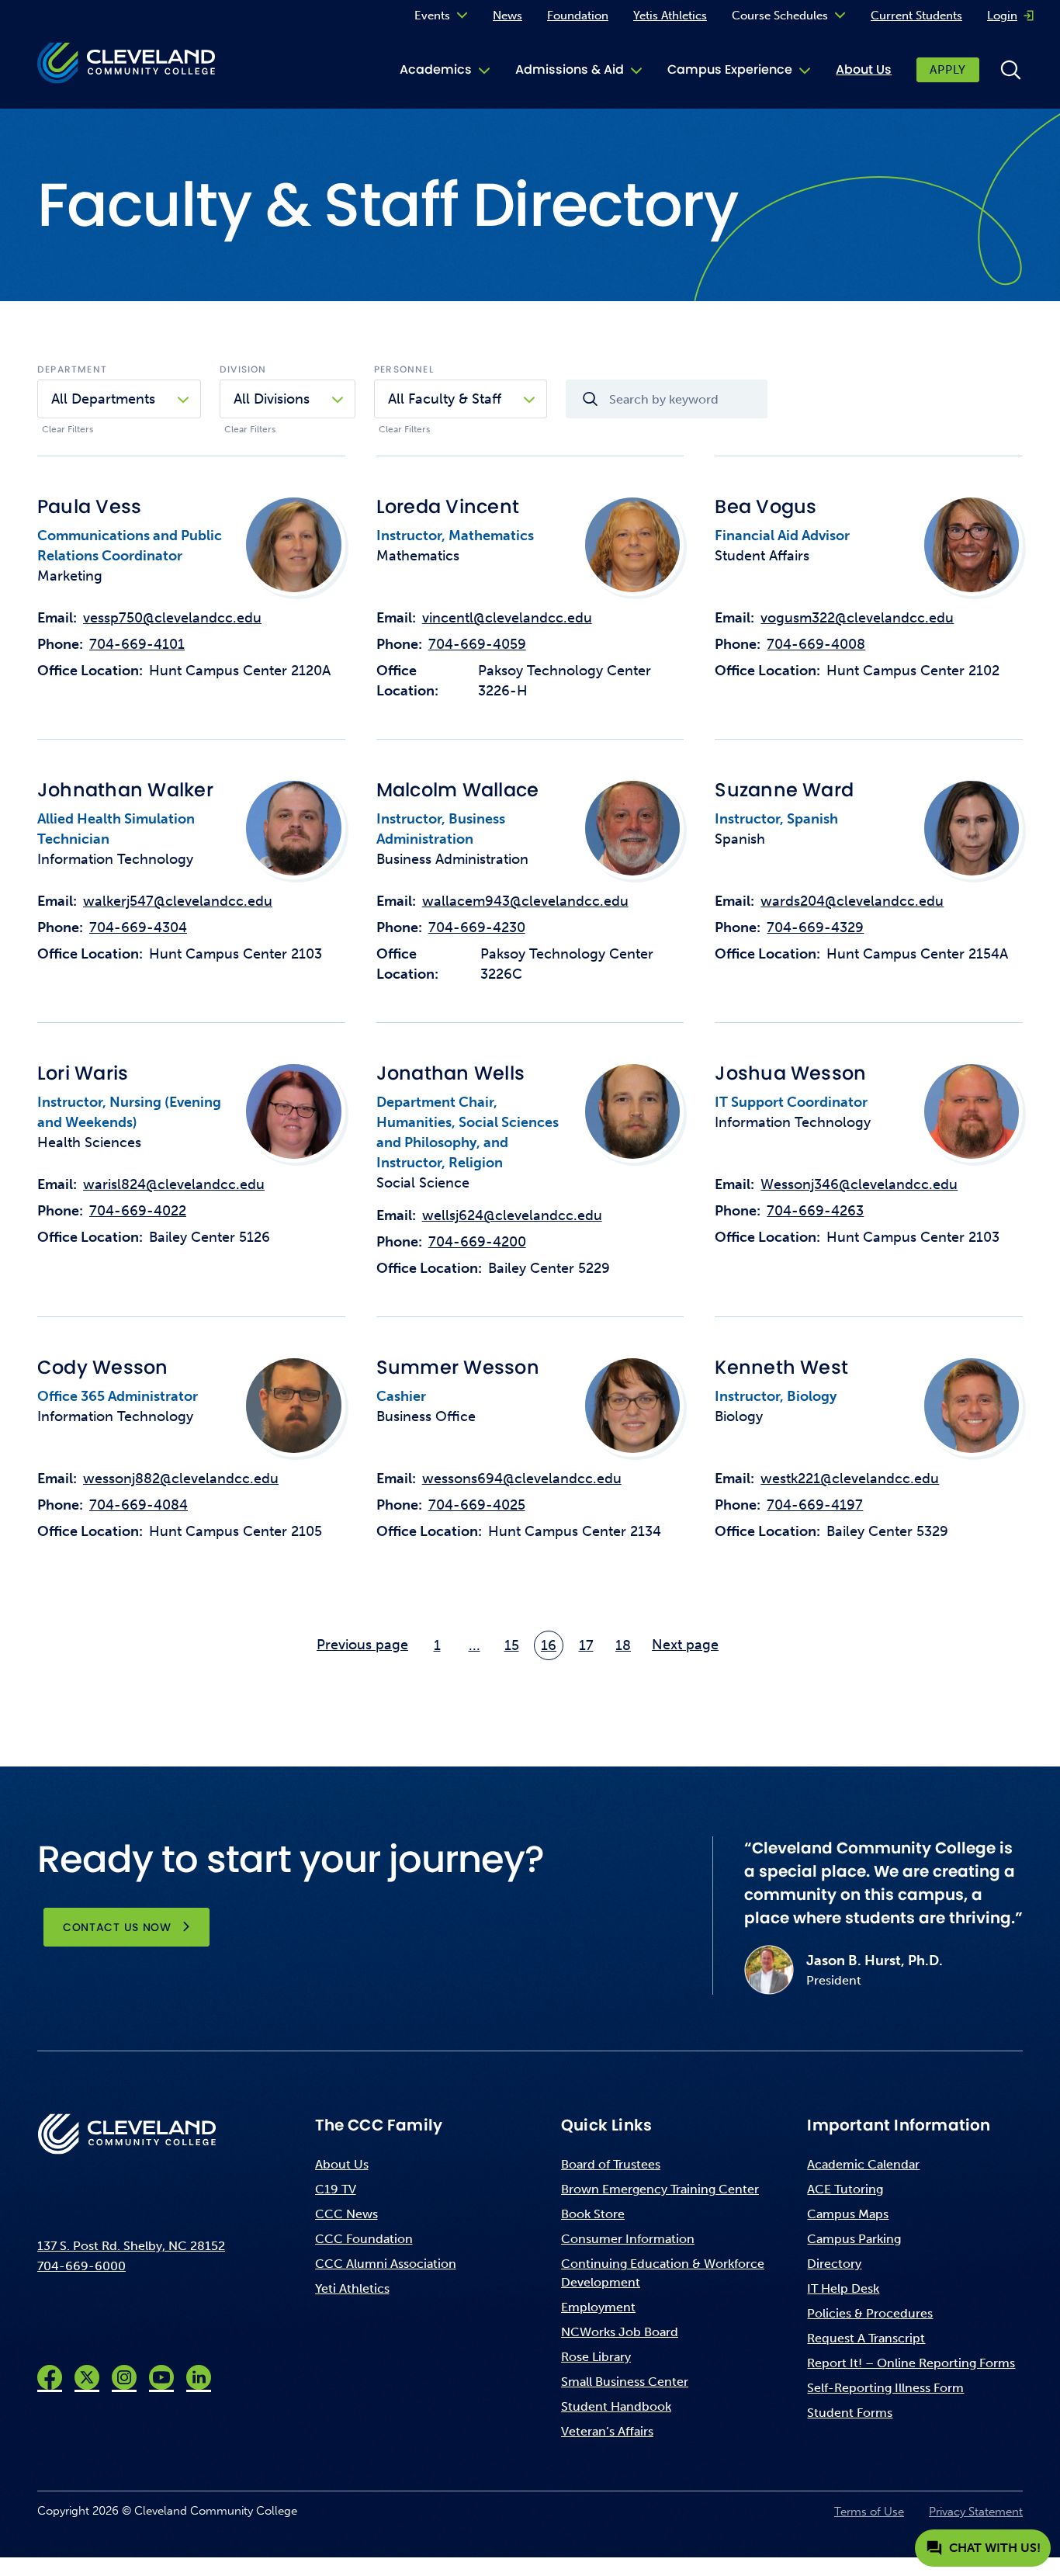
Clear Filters (68, 429)
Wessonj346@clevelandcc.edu (859, 1184)
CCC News (346, 2214)
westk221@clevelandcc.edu (850, 1479)
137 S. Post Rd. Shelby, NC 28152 (131, 2246)
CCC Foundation (364, 2239)
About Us (864, 69)
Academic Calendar (863, 2164)
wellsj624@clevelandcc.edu (512, 1215)
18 (623, 1645)
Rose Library (596, 2357)
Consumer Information (628, 2239)
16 (549, 1645)
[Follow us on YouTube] (161, 2377)
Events (432, 16)
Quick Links (606, 2125)
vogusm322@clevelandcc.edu (857, 618)
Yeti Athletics (352, 2288)
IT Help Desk (843, 2288)
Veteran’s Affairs (607, 2431)
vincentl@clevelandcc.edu (507, 618)
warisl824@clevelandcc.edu (174, 1184)
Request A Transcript (866, 2338)
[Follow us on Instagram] (124, 2377)
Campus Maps (848, 2214)
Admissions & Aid (570, 69)
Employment (598, 2307)
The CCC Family (379, 2125)
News (507, 16)
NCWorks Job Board (620, 2332)
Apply (948, 70)
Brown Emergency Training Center (660, 2189)
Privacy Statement (976, 2512)
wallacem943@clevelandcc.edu (525, 901)
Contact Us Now (117, 1927)
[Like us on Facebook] (50, 2377)
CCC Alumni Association (386, 2264)
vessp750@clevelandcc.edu (172, 618)
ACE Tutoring (845, 2189)
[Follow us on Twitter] (87, 2377)
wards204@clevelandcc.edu (852, 901)
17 (586, 1645)
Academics (436, 69)
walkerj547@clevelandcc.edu (178, 901)
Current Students (916, 16)
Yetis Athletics (670, 16)
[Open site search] (1010, 70)
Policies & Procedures (870, 2313)
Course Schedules (780, 16)
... (475, 1645)
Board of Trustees (611, 2164)
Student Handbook (616, 2406)
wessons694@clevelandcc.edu (522, 1479)
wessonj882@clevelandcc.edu (181, 1479)
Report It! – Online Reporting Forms (911, 2363)
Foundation (578, 16)
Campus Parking (854, 2239)
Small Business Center (625, 2382)
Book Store (593, 2214)
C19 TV (336, 2189)
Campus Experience (730, 69)
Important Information (899, 2125)
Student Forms (850, 2413)
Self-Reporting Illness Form (885, 2388)
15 (512, 1645)
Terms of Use (869, 2512)
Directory (834, 2264)
